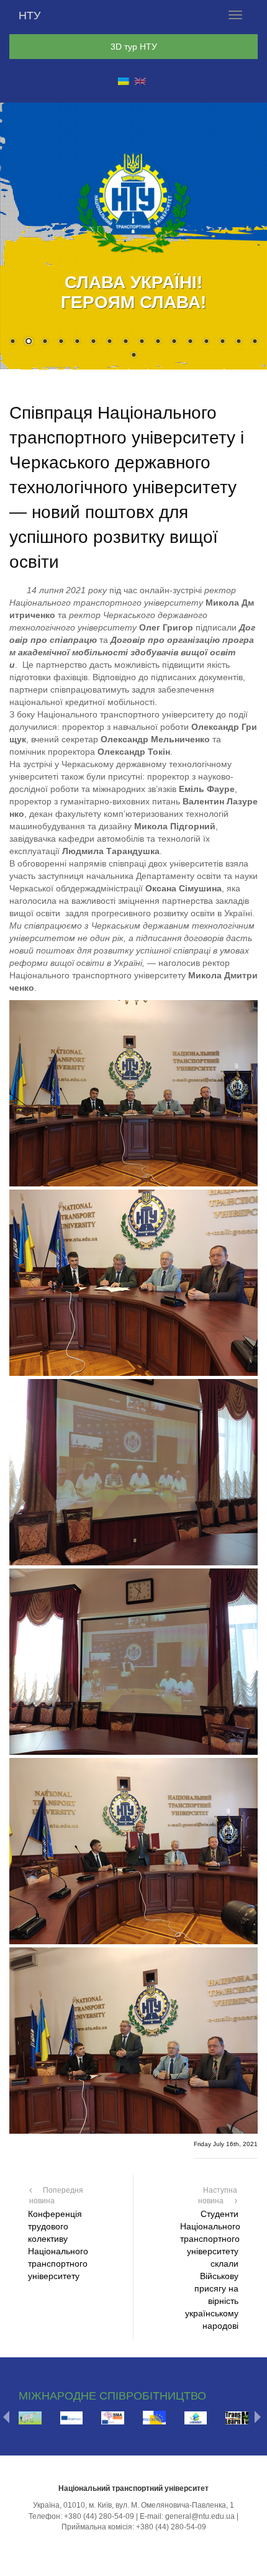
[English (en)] (140, 81)
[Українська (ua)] (124, 81)
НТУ (29, 16)
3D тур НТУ (134, 47)
